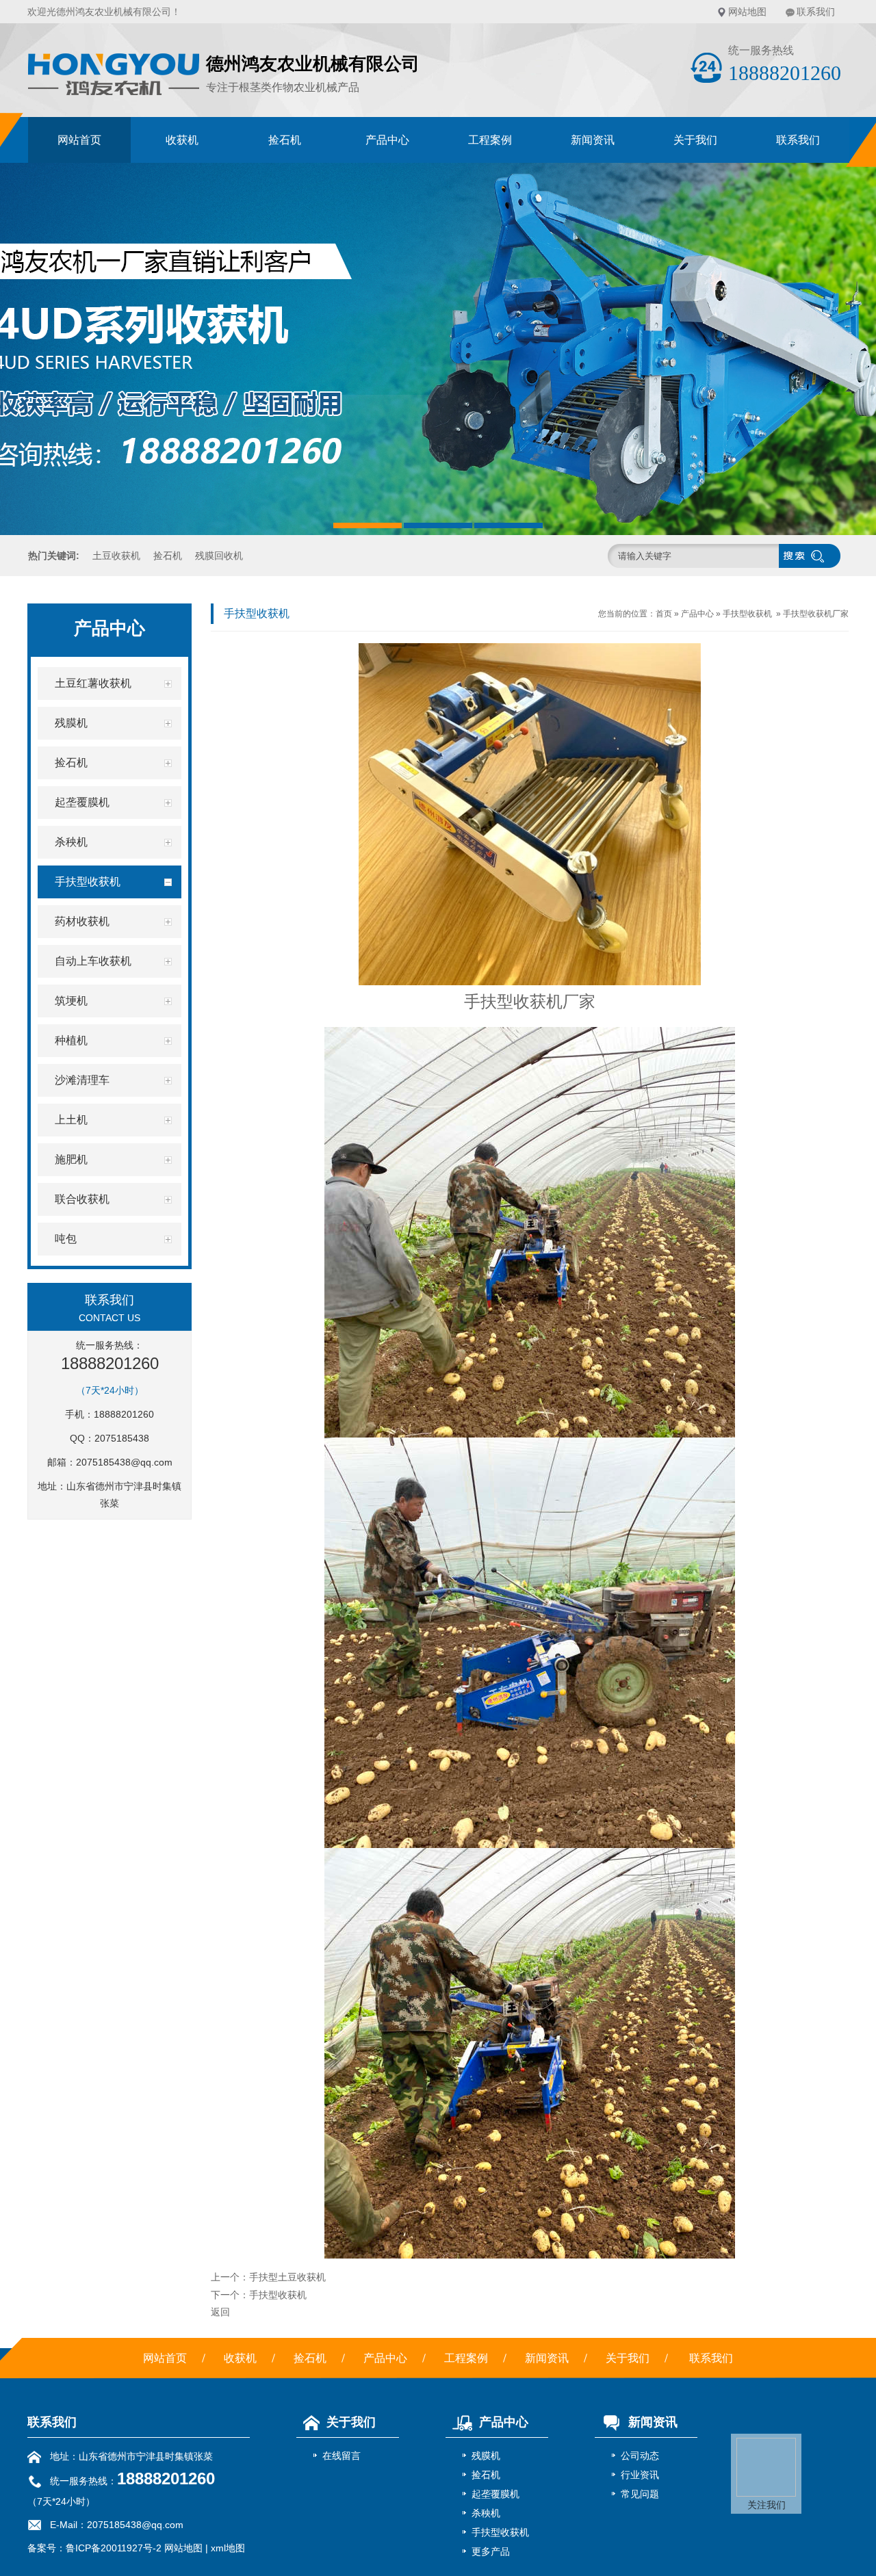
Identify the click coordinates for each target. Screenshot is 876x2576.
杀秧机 (486, 2513)
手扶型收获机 (747, 614)
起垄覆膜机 (495, 2494)
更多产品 (491, 2551)
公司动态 (640, 2456)
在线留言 (342, 2456)
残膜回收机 (219, 556)
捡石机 (285, 140)
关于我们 (695, 140)
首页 (664, 614)
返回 (220, 2312)
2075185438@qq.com (124, 1462)
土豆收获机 (116, 556)
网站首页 (79, 140)
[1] (438, 349)
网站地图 (747, 12)
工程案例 (490, 140)
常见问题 (640, 2494)
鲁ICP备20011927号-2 (114, 2548)
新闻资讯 (593, 140)
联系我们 (816, 12)
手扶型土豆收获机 (287, 2277)
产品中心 (387, 140)
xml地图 (228, 2548)
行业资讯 (640, 2475)
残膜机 (486, 2456)
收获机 (182, 140)
